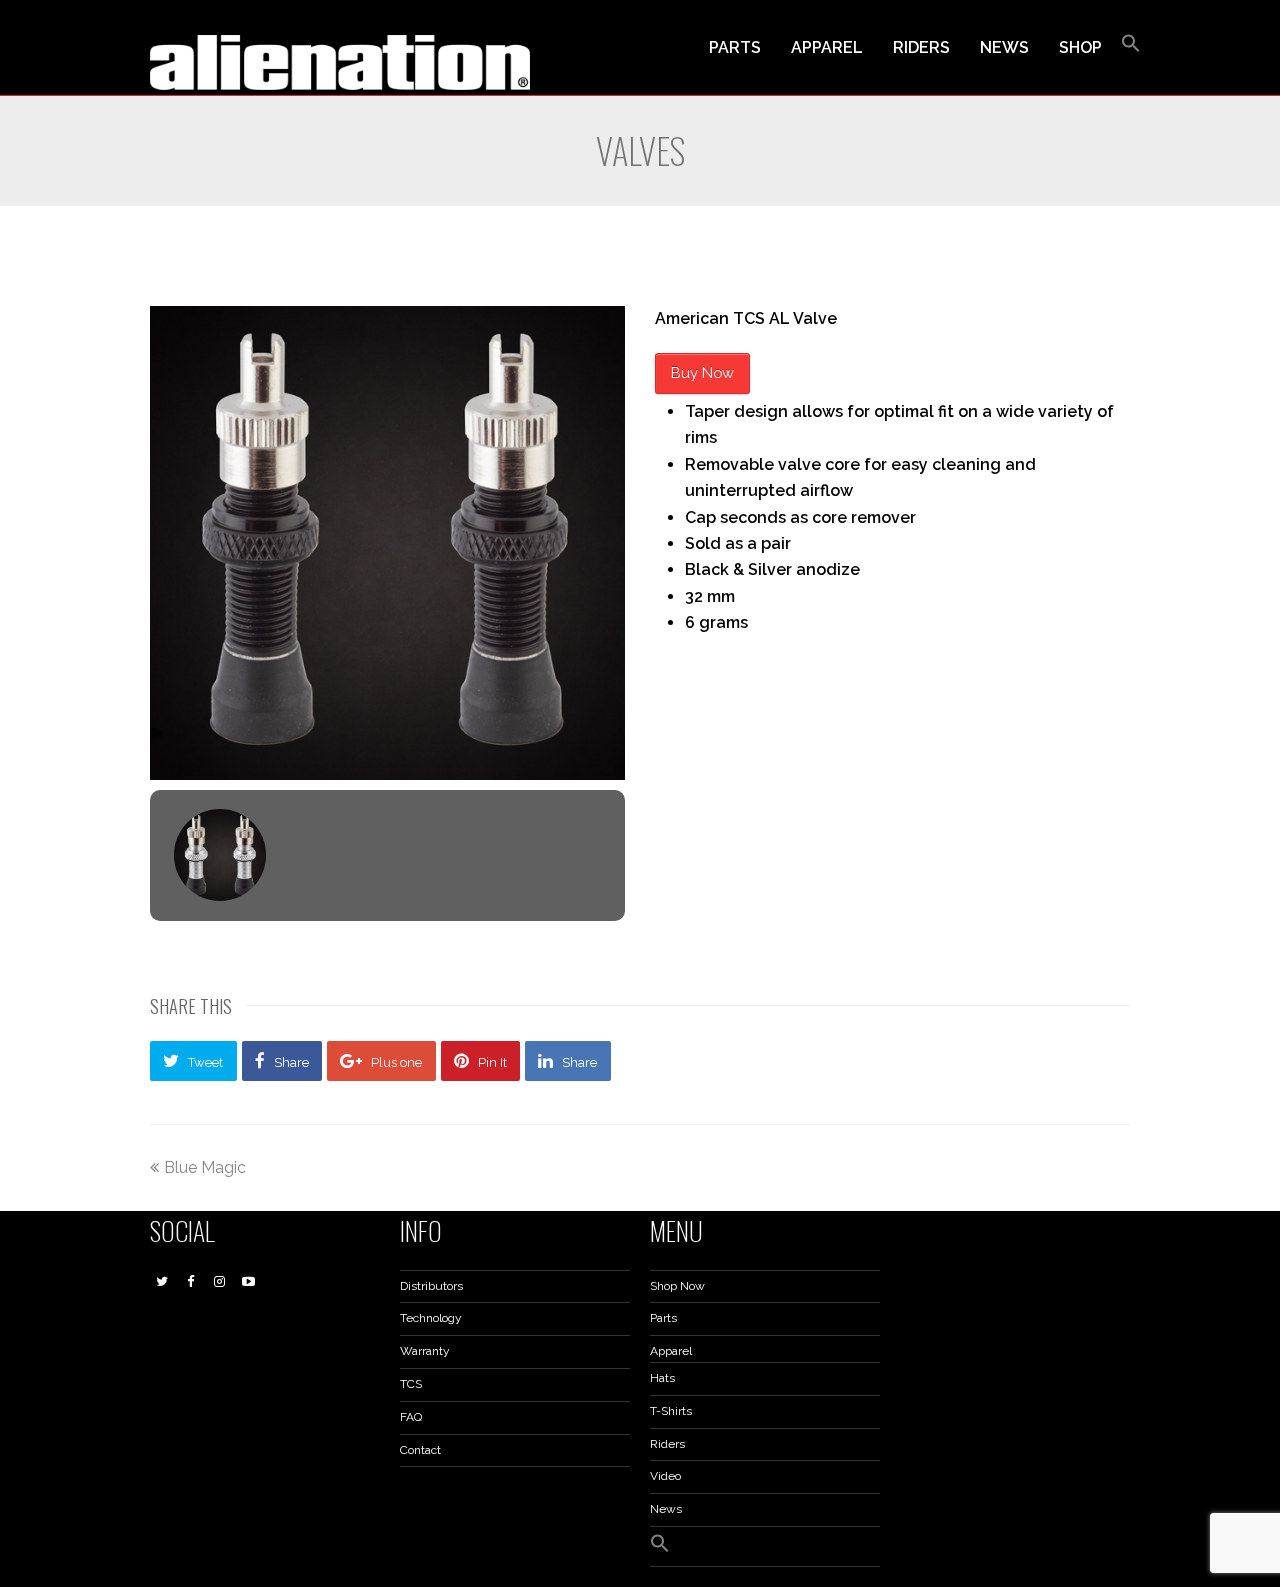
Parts (663, 1318)
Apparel (671, 1351)
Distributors (431, 1286)
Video (665, 1476)
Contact (420, 1450)
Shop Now (677, 1286)
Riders (667, 1444)
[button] (1131, 48)
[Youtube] (249, 1282)
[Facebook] (191, 1282)
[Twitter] (162, 1282)
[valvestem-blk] (387, 543)
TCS (411, 1384)
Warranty (425, 1351)
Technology (431, 1318)
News (666, 1509)
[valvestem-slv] (220, 855)
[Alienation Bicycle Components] (340, 61)
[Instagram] (220, 1282)
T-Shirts (671, 1411)
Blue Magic (205, 1167)
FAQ (411, 1417)
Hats (662, 1378)
